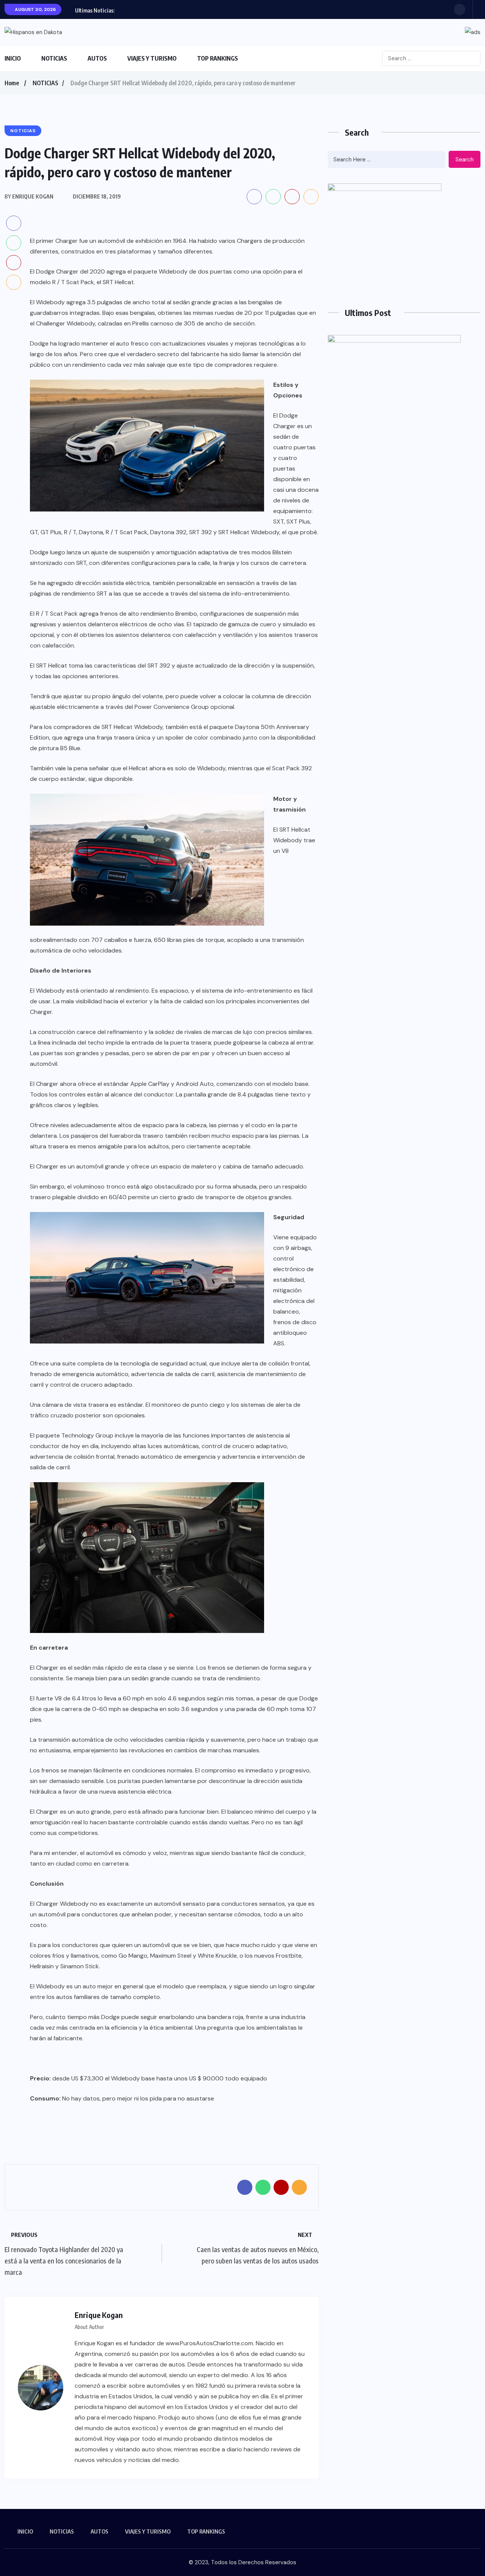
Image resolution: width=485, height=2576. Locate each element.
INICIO (13, 58)
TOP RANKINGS (217, 58)
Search (465, 160)
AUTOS (97, 58)
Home (12, 83)
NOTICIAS (54, 58)
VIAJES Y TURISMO (152, 58)
